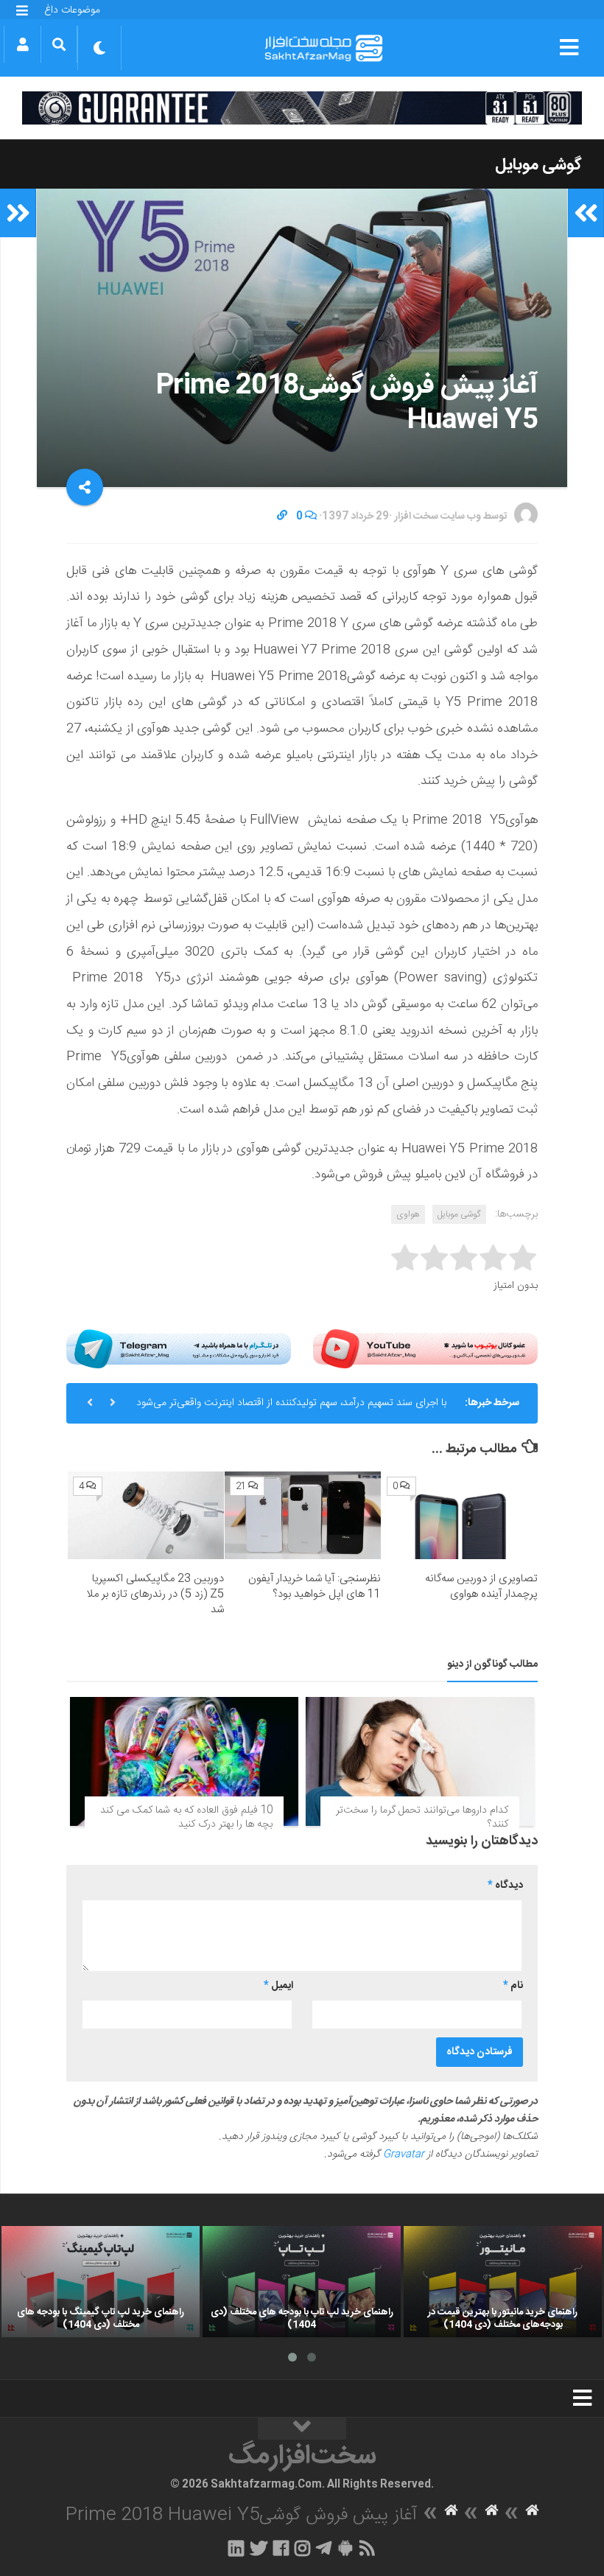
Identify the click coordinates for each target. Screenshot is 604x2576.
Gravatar (404, 2155)
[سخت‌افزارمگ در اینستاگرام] (302, 2548)
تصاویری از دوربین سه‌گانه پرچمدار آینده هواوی (481, 1586)
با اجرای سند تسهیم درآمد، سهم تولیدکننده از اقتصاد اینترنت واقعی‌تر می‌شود (291, 1403)
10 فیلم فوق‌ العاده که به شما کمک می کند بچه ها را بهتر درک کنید (186, 1818)
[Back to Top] (302, 2429)
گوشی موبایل (538, 165)
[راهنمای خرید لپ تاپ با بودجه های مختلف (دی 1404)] (302, 2282)
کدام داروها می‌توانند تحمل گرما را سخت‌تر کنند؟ (422, 1818)
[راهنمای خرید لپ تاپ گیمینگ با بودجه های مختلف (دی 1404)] (101, 2282)
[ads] (302, 108)
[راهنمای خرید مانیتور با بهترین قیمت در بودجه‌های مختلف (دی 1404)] (503, 2282)
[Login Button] (22, 44)
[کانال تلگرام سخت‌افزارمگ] (324, 2548)
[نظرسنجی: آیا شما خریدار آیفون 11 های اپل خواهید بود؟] (303, 1515)
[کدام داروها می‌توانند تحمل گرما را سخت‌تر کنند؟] (420, 1761)
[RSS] (368, 2548)
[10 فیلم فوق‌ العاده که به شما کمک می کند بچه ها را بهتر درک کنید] (184, 1761)
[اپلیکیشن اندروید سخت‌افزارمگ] (345, 2548)
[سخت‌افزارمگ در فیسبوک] (281, 2548)
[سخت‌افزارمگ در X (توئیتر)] (259, 2548)
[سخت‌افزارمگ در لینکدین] (236, 2548)
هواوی (408, 1214)
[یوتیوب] (425, 1349)
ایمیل (278, 1986)
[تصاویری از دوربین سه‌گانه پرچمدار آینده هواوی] (460, 1515)
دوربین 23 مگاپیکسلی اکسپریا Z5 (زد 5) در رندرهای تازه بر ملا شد (155, 1594)
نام (513, 1986)
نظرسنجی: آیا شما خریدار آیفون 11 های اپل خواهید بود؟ (315, 1586)
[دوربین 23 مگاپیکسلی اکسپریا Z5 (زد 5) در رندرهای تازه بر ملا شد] (146, 1515)
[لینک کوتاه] (282, 517)
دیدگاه (505, 1886)
